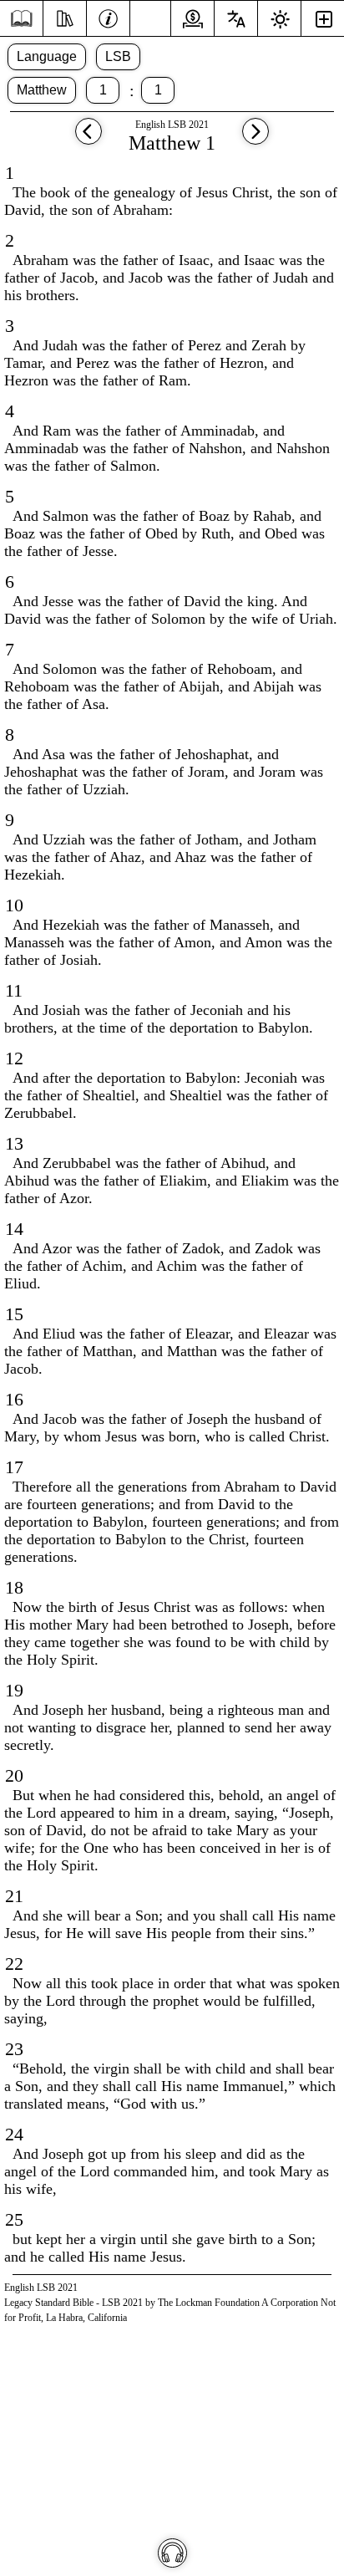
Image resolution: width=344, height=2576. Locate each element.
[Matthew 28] (89, 139)
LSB (118, 56)
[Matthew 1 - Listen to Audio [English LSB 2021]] (172, 2553)
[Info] (108, 17)
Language (47, 56)
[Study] (65, 17)
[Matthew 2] (255, 139)
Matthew (42, 90)
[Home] (21, 19)
